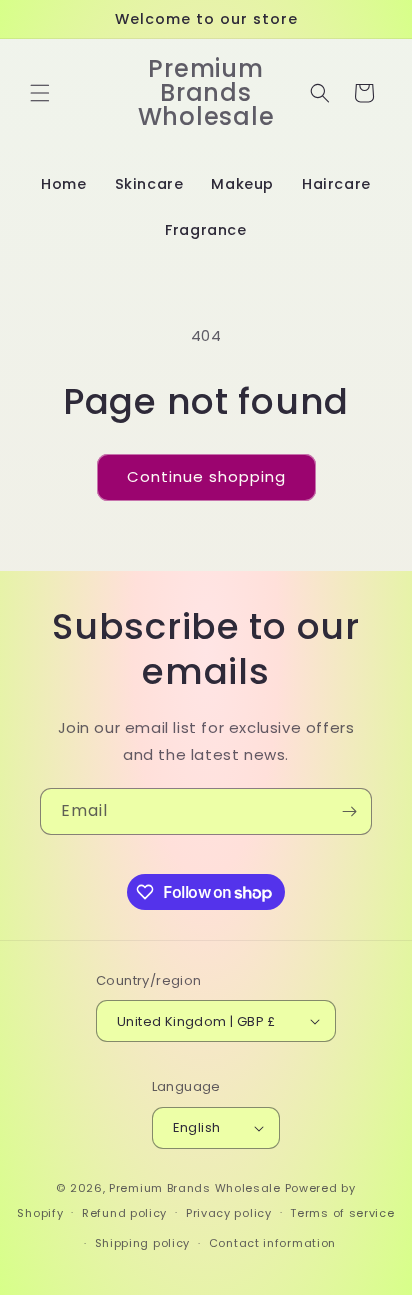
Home (63, 184)
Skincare (149, 184)
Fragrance (205, 230)
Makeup (242, 184)
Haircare (336, 184)
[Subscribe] (349, 811)
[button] (40, 93)
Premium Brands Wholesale (195, 1188)
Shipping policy (143, 1243)
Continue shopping (206, 476)
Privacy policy (229, 1213)
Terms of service (342, 1213)
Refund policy (124, 1213)
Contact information (272, 1243)
